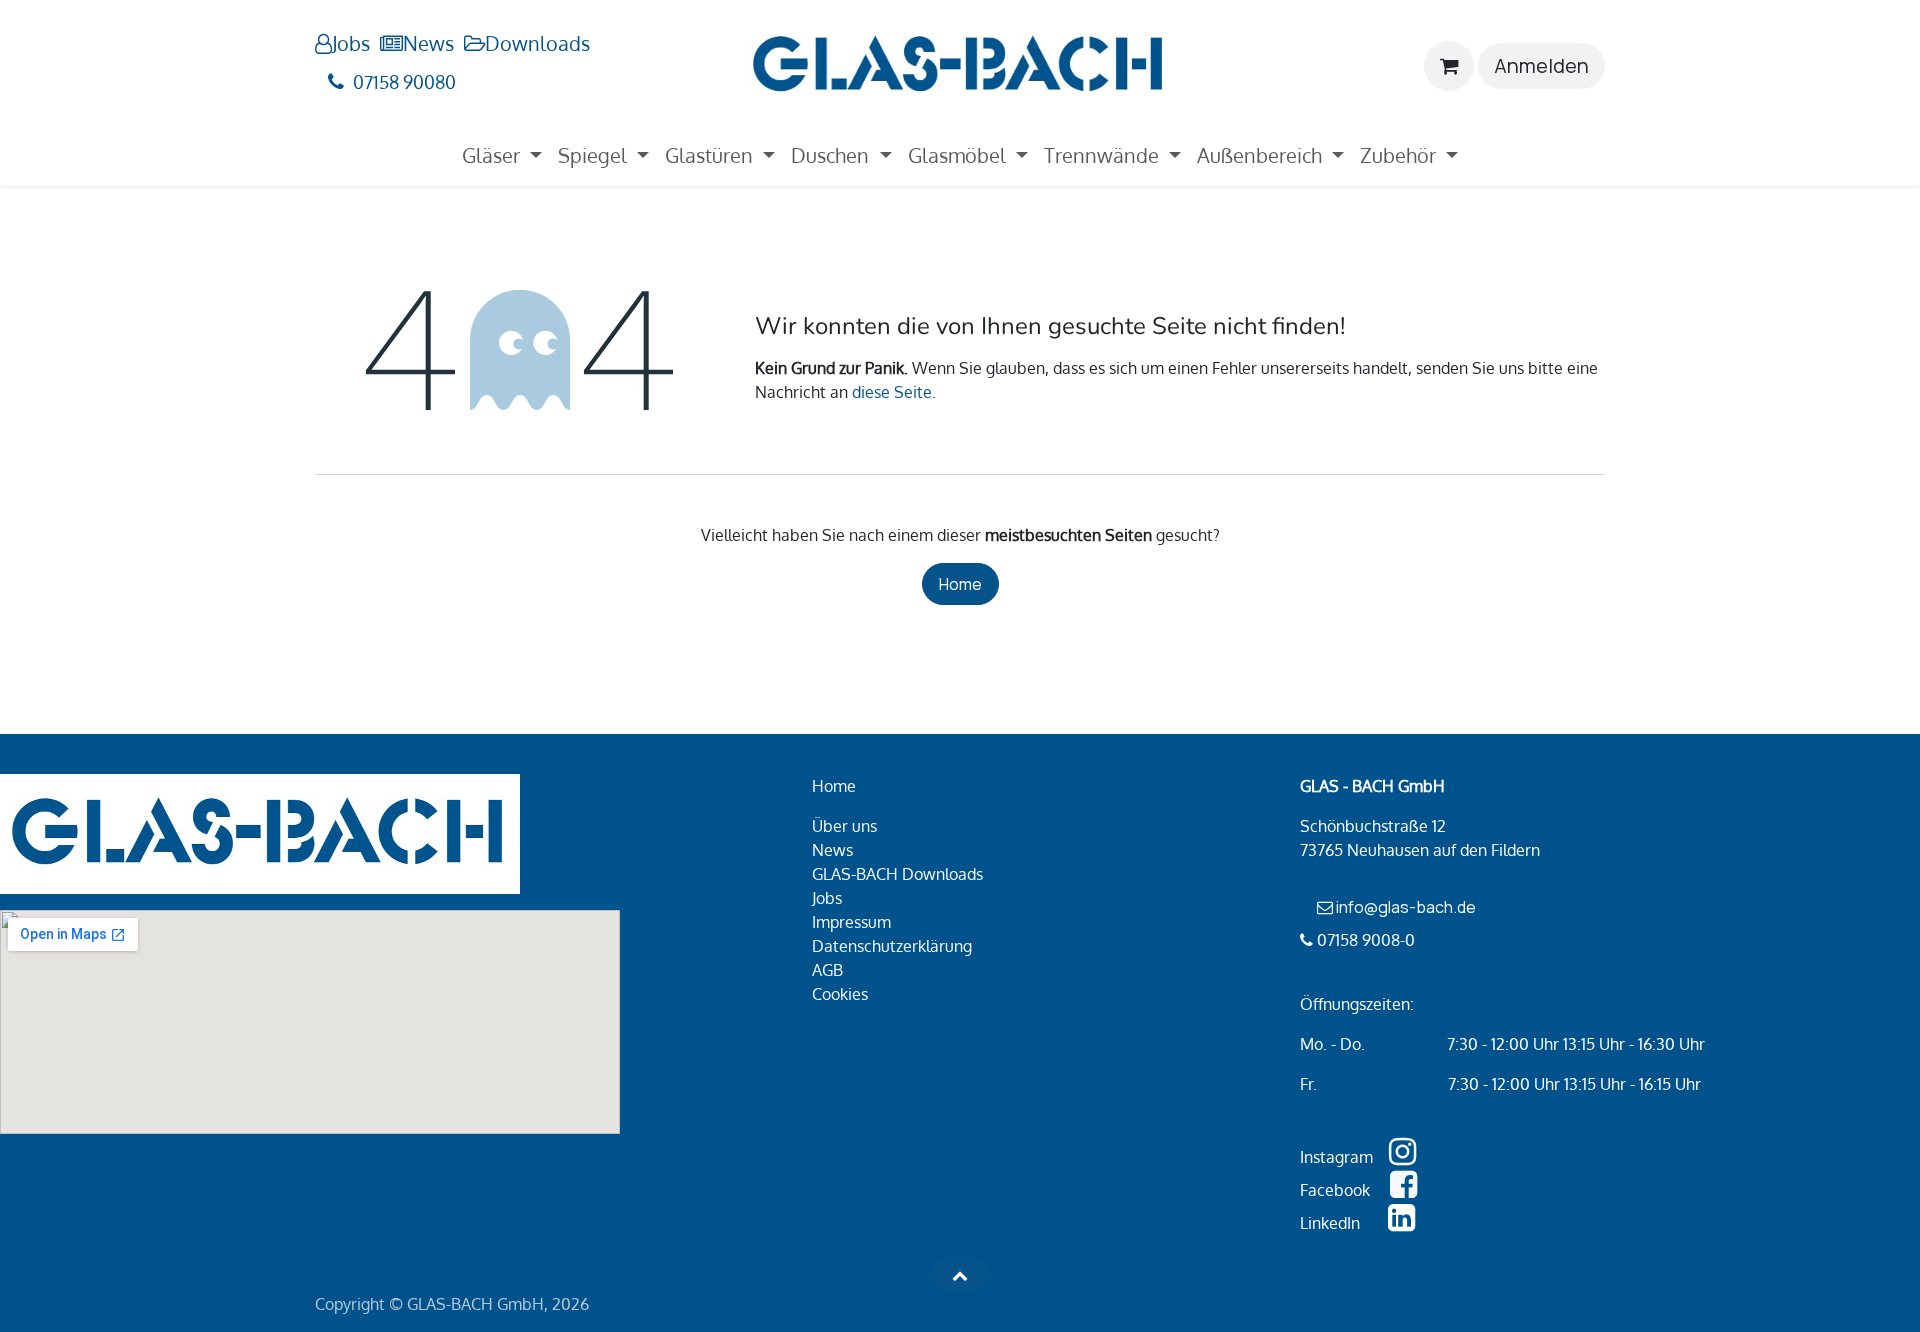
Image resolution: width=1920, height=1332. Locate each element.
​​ (1510, 907)
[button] (959, 1274)
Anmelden (1541, 65)
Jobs (351, 43)
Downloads (537, 43)
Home (960, 584)
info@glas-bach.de (1404, 907)
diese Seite (892, 392)
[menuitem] (502, 155)
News (428, 43)
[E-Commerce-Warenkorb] (1449, 66)
